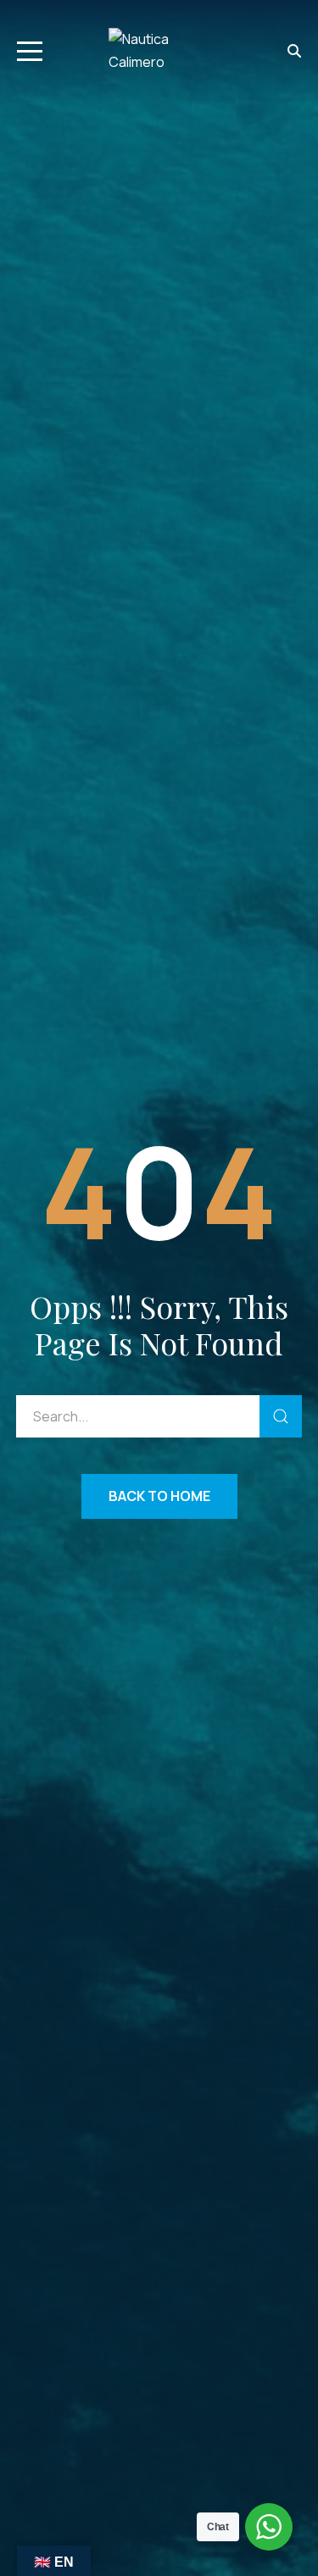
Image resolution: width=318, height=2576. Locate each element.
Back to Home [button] (159, 1496)
